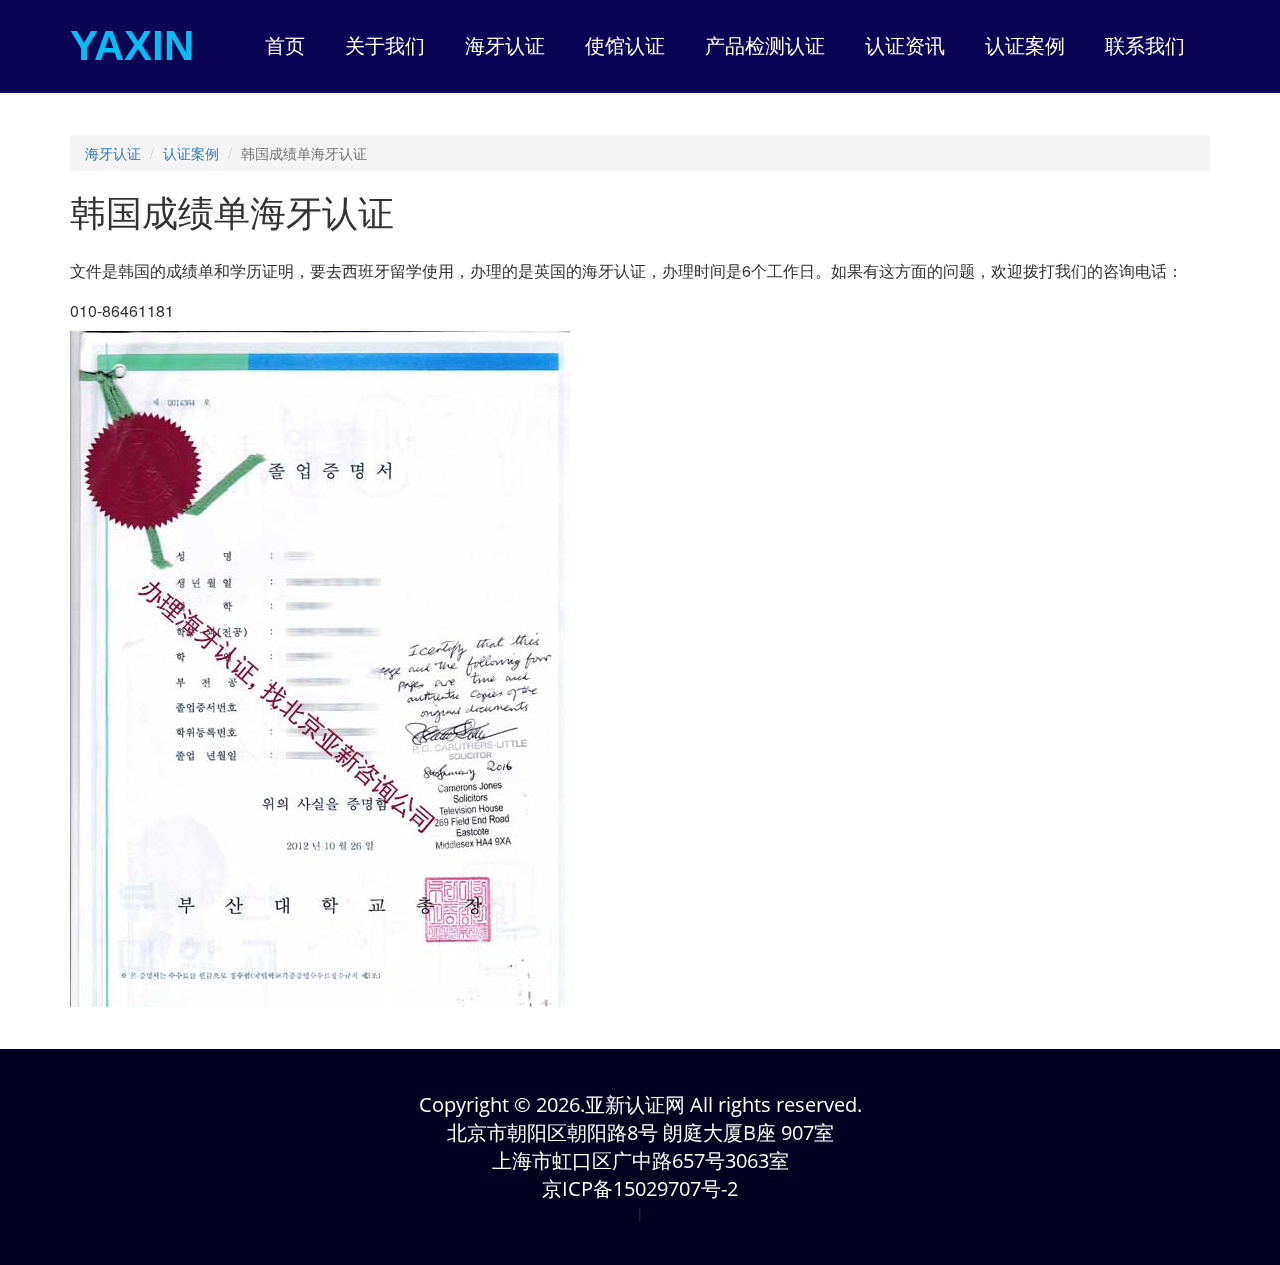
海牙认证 (113, 153)
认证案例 (191, 153)
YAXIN (132, 45)
